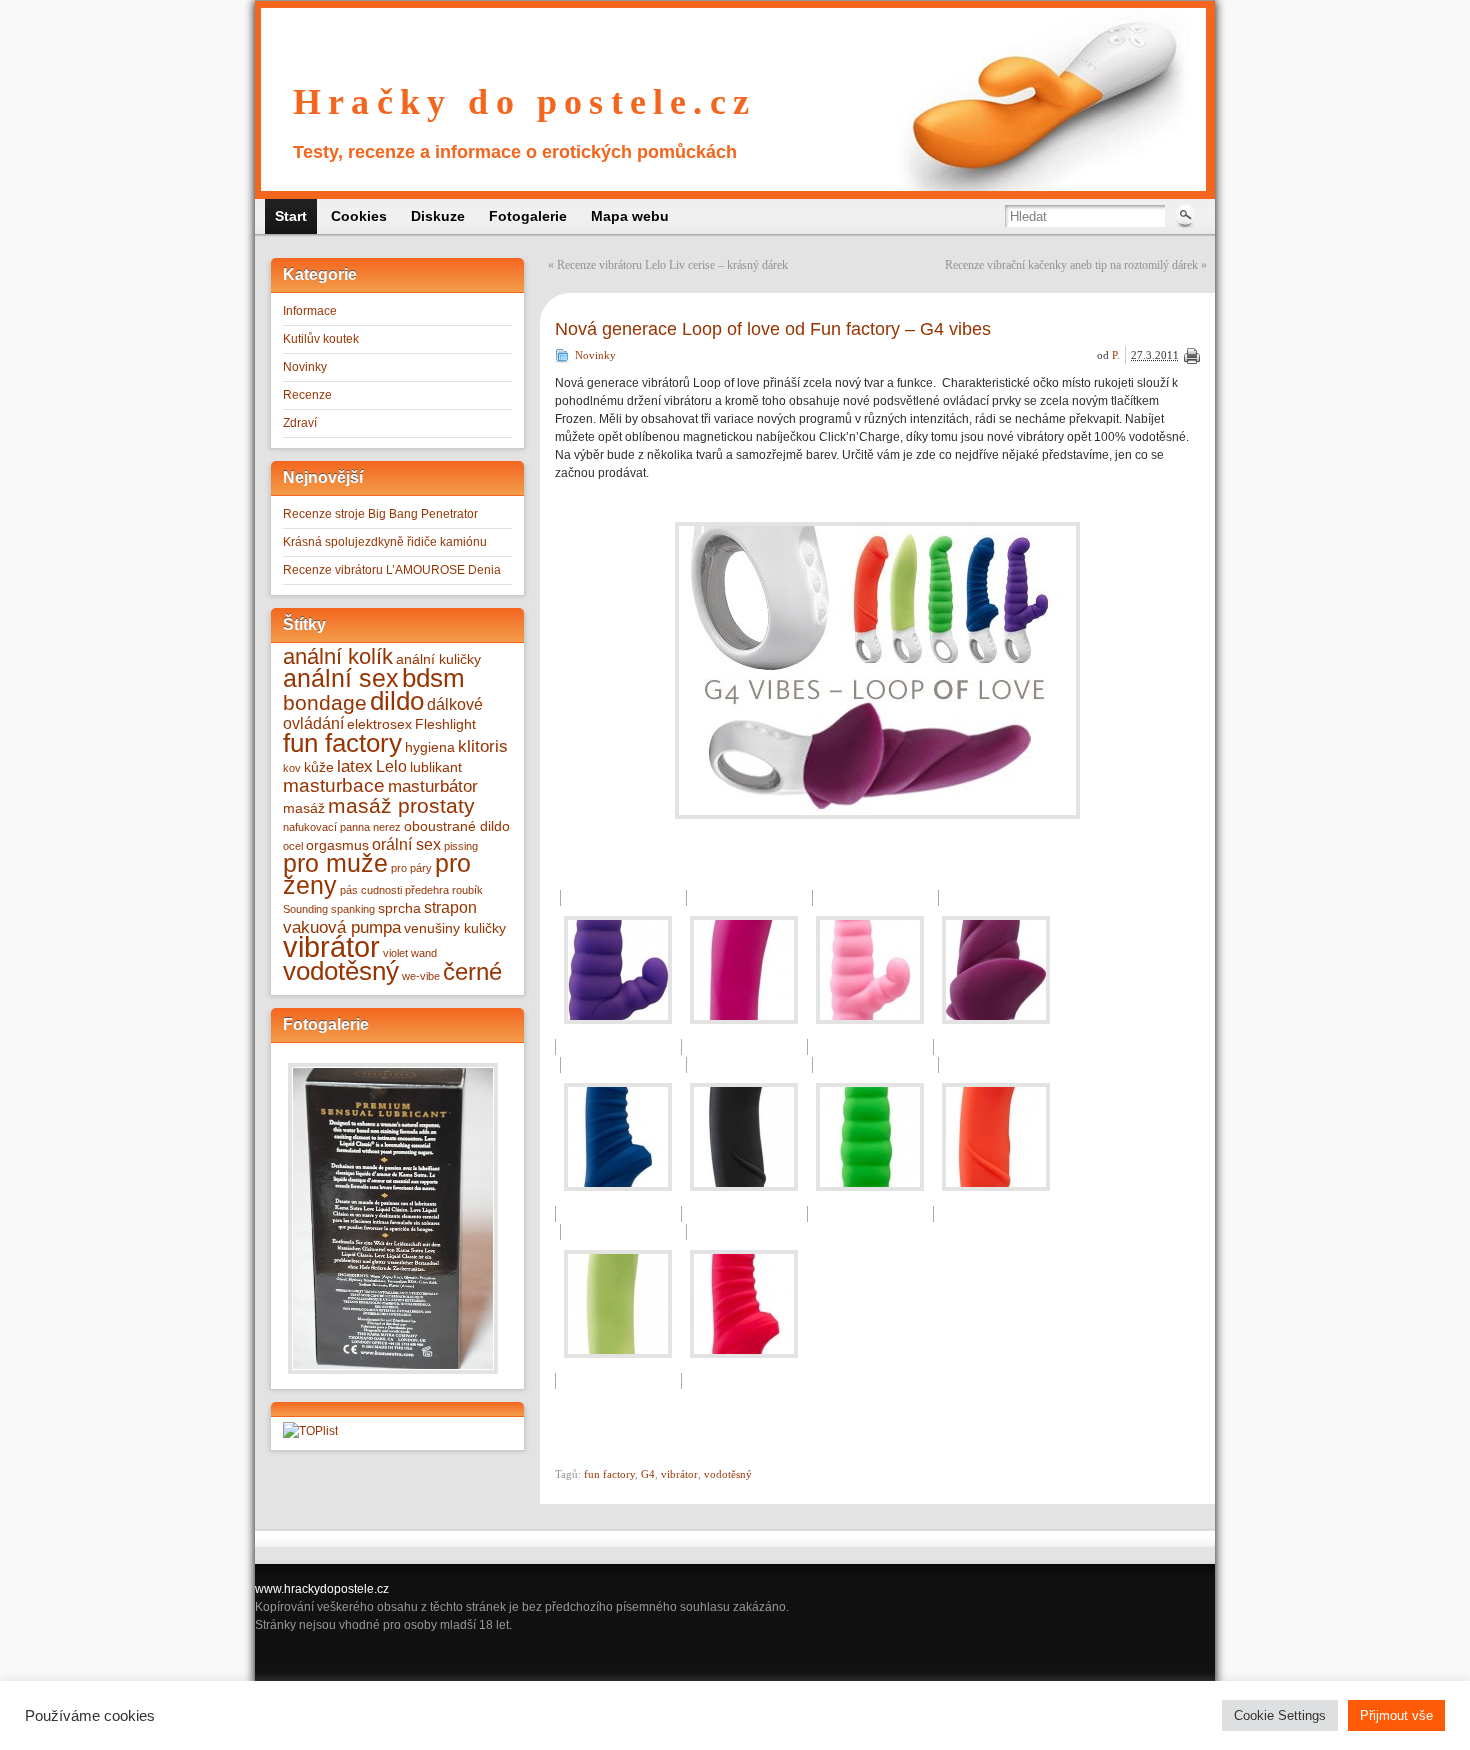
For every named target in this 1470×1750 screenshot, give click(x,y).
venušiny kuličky (455, 928)
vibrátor (331, 946)
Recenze (307, 395)
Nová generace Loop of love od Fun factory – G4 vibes (773, 329)
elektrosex (379, 724)
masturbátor (433, 786)
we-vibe (421, 976)
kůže (319, 767)
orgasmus (337, 845)
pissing (461, 846)
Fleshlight (445, 724)
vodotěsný (341, 971)
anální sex (341, 678)
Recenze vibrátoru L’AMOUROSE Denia (392, 570)
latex (355, 766)
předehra (427, 890)
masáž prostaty (401, 805)
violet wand (410, 953)
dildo (397, 701)
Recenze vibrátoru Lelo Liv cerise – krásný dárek (672, 265)
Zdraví (300, 423)
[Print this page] (1192, 356)
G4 (648, 1474)
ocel (293, 846)
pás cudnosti (371, 890)
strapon (450, 907)
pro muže (335, 863)
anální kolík (338, 656)
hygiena (430, 747)
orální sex (406, 844)
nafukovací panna (326, 827)
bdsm (433, 678)
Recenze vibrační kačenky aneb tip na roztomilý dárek (1071, 265)
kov (292, 768)
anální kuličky (438, 659)
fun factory (342, 743)
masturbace (334, 785)
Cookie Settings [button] (1280, 1715)
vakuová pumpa (342, 927)
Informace (310, 311)
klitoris (483, 746)
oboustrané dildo (457, 826)
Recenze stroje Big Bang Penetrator (380, 514)
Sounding (305, 909)
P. (1116, 355)
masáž (304, 808)
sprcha (399, 908)
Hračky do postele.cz (524, 102)
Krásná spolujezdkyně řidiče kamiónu (385, 542)
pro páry (411, 868)
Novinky (305, 367)
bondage (325, 702)
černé (472, 972)
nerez (387, 827)
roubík (467, 890)
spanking (353, 909)
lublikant (436, 767)
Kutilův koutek (321, 339)
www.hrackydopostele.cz (322, 1589)
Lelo (391, 766)
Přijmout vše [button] (1396, 1715)
